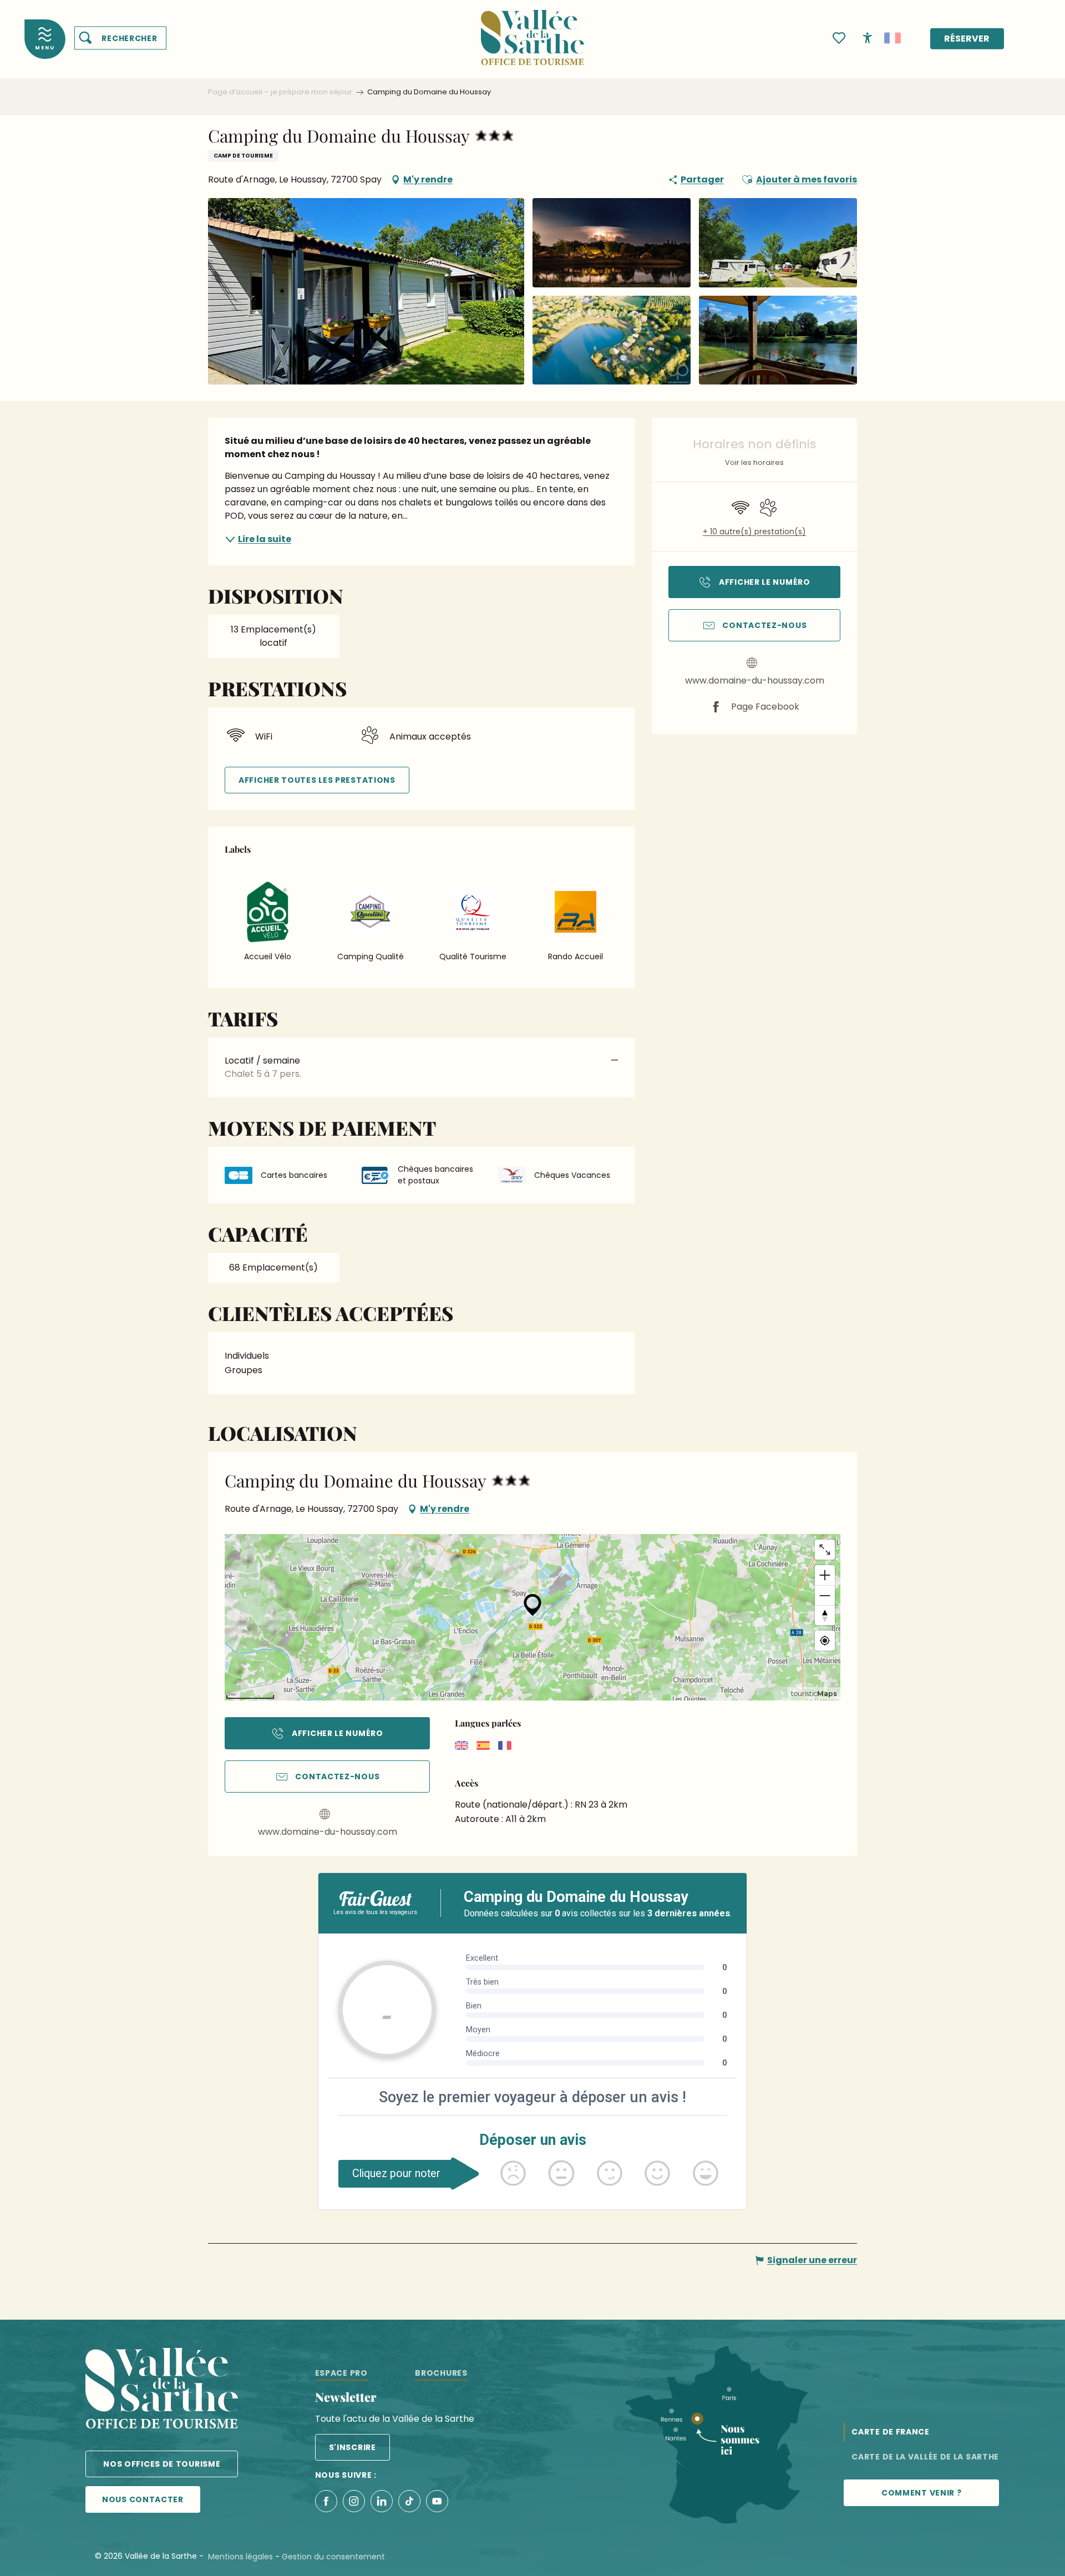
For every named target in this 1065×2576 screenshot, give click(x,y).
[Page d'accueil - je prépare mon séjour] (532, 31)
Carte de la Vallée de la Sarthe (925, 2457)
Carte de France (891, 2432)
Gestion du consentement (333, 2557)
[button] (120, 38)
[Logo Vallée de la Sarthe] (162, 2390)
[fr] (892, 38)
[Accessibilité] (868, 37)
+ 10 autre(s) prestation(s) (754, 532)
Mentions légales (240, 2557)
